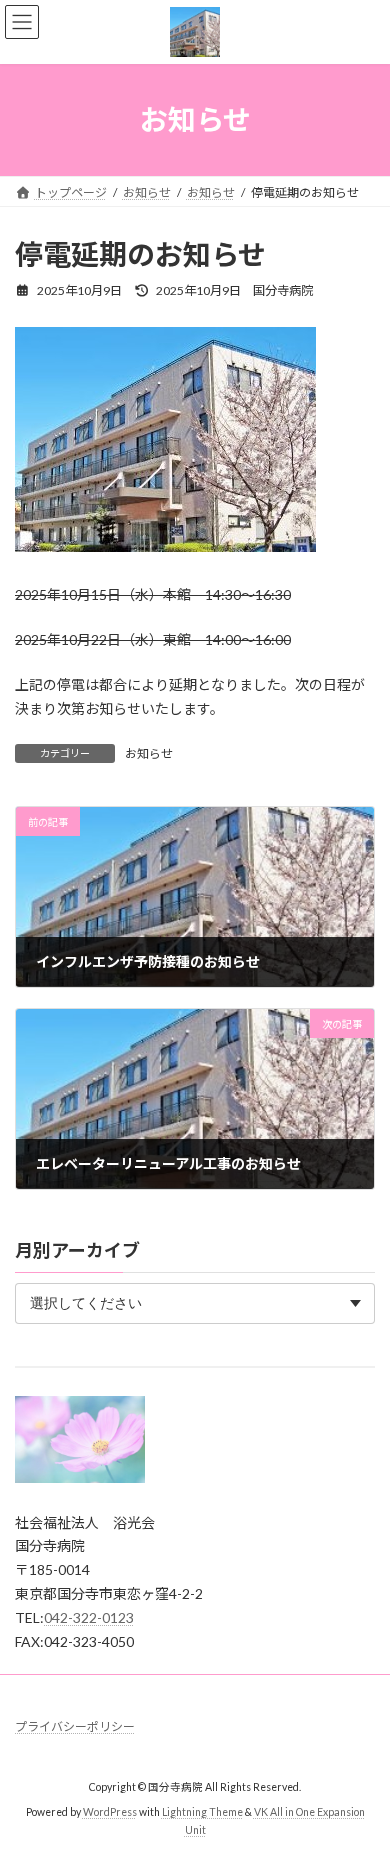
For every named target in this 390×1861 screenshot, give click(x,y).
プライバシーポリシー (75, 1726)
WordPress (110, 1813)
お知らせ (149, 753)
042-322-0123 (89, 1617)
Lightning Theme (202, 1813)
